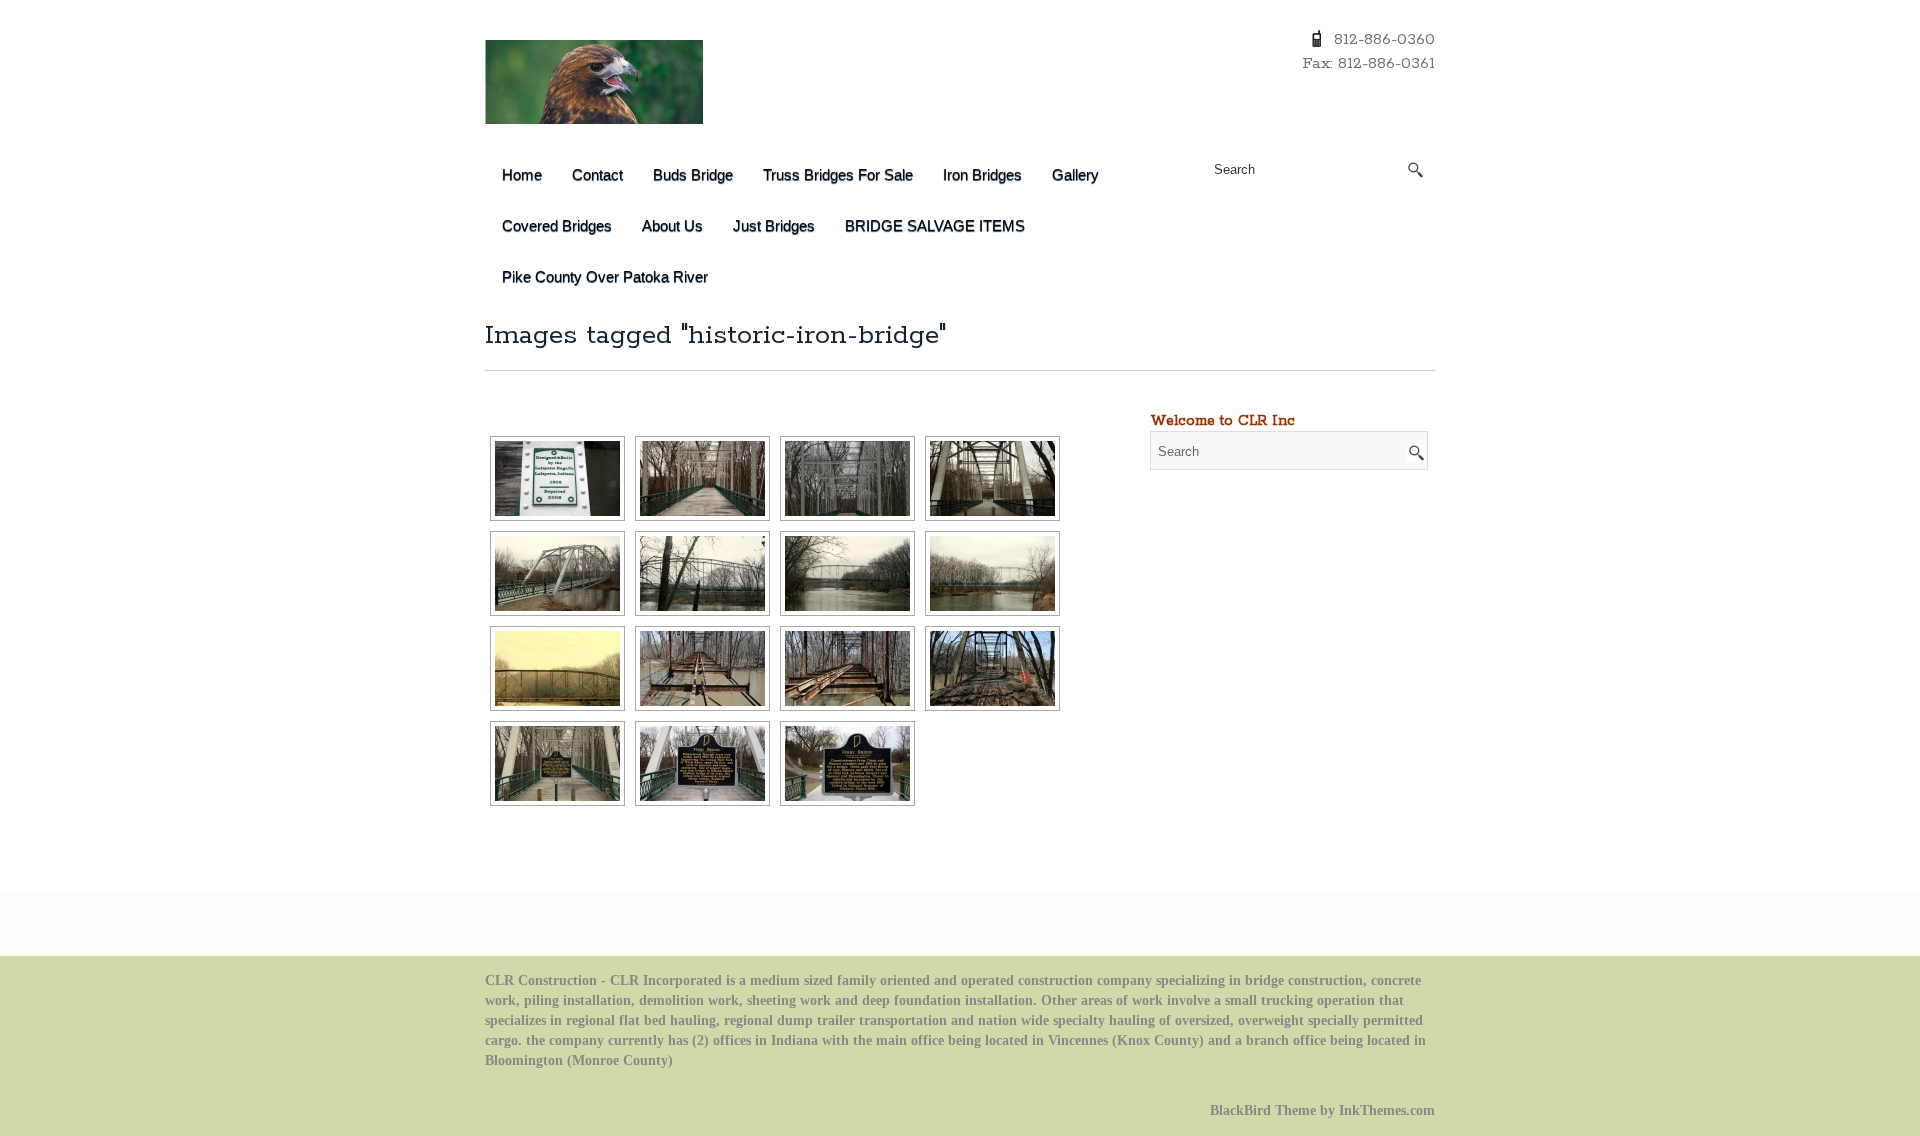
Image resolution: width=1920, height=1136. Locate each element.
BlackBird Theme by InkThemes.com (1322, 1110)
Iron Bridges (982, 174)
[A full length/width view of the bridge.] (992, 573)
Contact (597, 174)
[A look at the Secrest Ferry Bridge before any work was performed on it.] (557, 668)
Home (522, 174)
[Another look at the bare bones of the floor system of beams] (847, 668)
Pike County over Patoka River (605, 276)
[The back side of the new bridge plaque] (847, 763)
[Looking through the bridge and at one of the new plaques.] (557, 763)
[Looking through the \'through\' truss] (702, 478)
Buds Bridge (693, 174)
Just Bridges (774, 225)
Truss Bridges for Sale (838, 174)
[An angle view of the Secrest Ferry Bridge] (557, 573)
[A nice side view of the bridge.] (702, 573)
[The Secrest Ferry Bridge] (992, 478)
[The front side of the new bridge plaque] (702, 763)
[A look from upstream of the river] (847, 573)
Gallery (1075, 174)
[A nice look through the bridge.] (847, 478)
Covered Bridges (557, 225)
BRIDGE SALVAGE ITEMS (935, 225)
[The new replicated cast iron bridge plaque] (557, 478)
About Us (672, 225)
